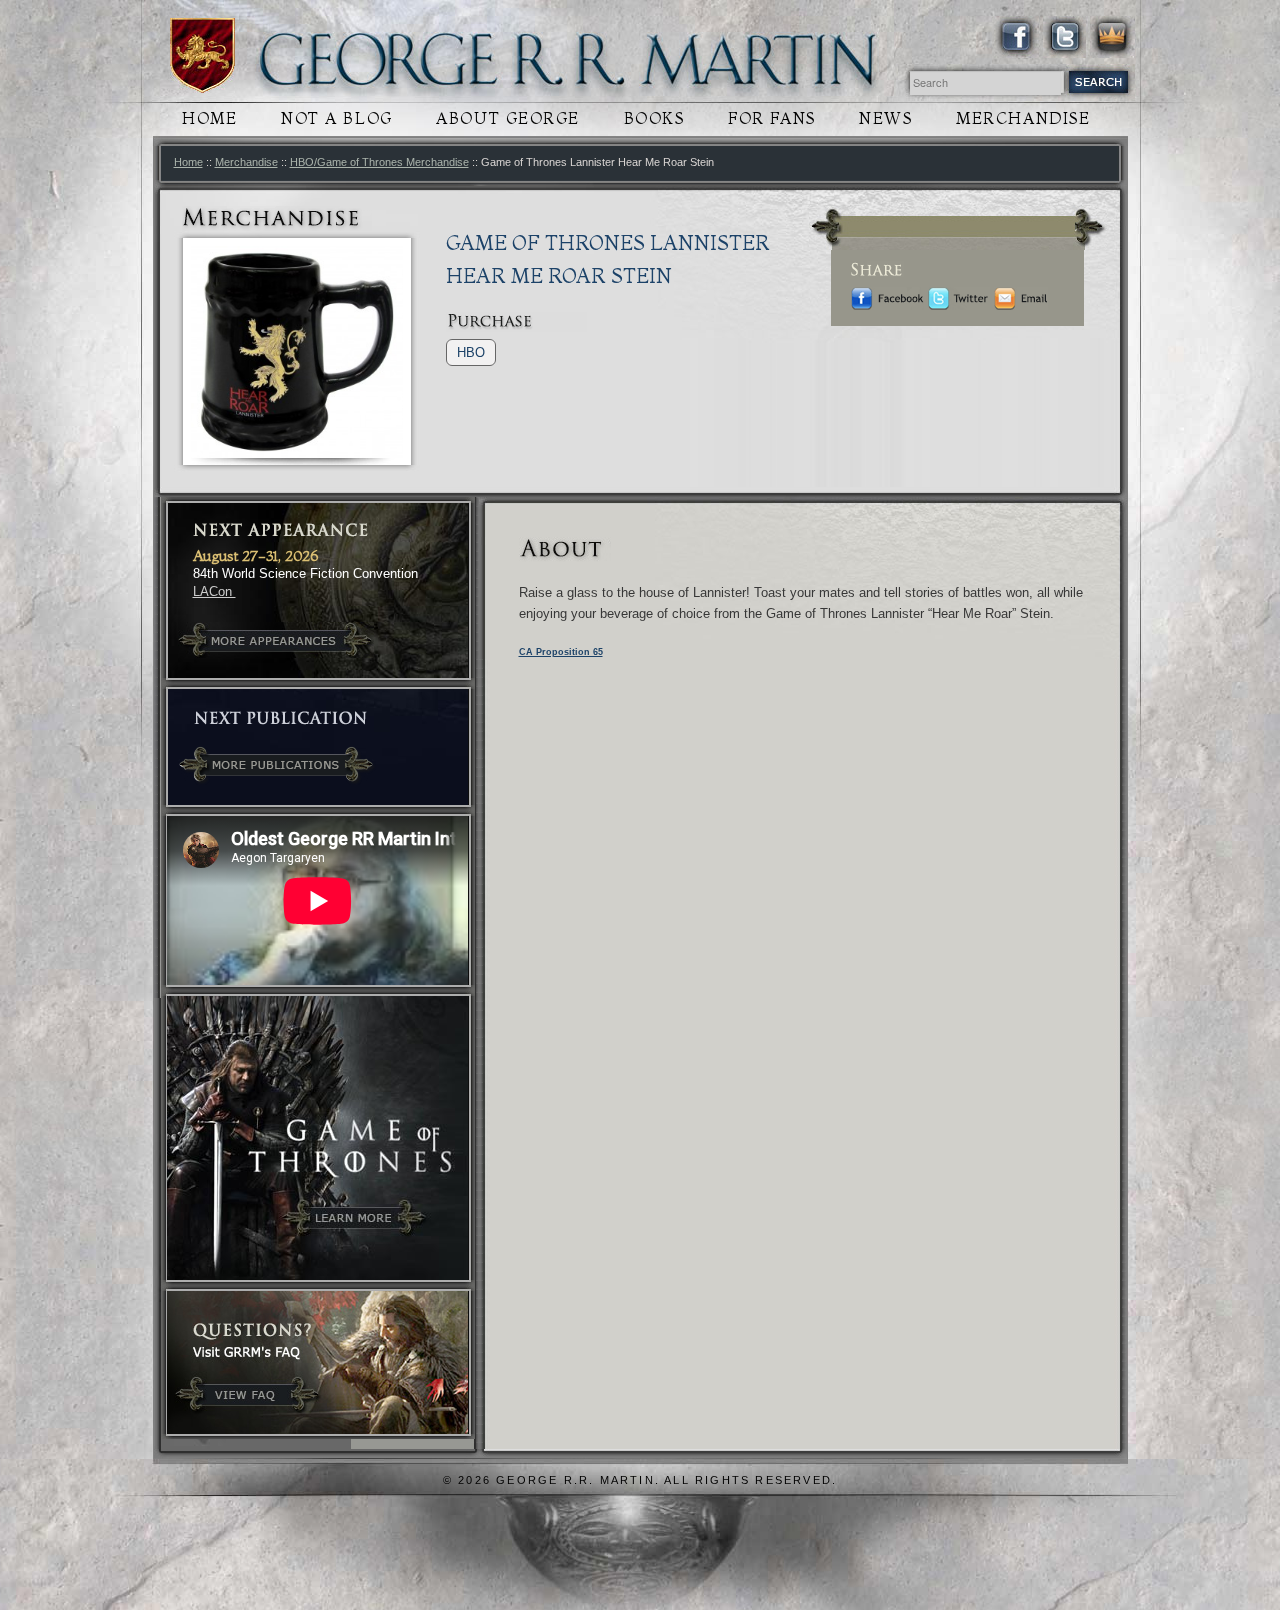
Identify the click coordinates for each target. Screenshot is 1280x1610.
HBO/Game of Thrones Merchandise (379, 162)
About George (508, 118)
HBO (471, 352)
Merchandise (1023, 118)
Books (654, 118)
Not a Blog (337, 118)
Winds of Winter (202, 55)
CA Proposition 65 (561, 652)
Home (209, 118)
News (885, 118)
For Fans (771, 118)
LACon (214, 591)
